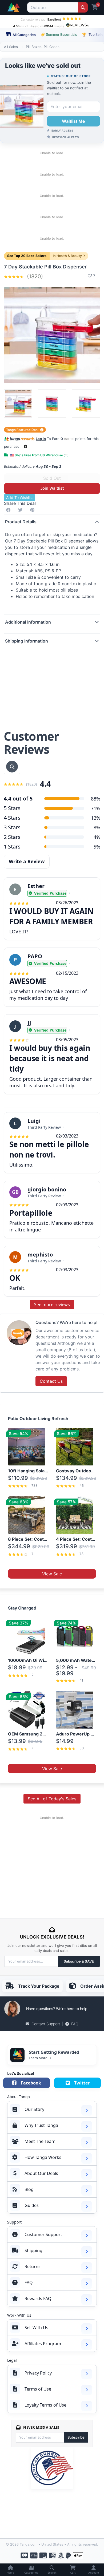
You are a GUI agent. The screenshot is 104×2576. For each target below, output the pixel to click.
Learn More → (40, 2058)
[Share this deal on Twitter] (21, 510)
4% (97, 837)
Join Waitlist (52, 488)
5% (97, 847)
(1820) (34, 276)
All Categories (24, 35)
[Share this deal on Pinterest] (33, 510)
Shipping (33, 2250)
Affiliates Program (43, 2344)
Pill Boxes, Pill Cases (43, 47)
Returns (33, 2266)
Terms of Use (38, 2389)
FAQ (75, 2024)
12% (96, 818)
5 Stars (12, 808)
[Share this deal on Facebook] (9, 510)
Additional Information (28, 622)
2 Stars (12, 837)
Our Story (34, 2109)
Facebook (31, 2083)
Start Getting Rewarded (54, 2052)
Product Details (21, 522)
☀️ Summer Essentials (59, 34)
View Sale (52, 1574)
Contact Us (51, 1381)
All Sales (11, 47)
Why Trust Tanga (41, 2125)
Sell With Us (36, 2328)
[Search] (83, 7)
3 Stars (12, 827)
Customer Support (43, 2234)
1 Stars (12, 847)
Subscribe (76, 2437)
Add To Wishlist (19, 498)
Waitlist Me (73, 121)
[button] (25, 447)
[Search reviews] (12, 767)
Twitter (82, 2083)
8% (97, 827)
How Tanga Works (43, 2157)
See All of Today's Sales (52, 1799)
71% (96, 808)
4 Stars (12, 818)
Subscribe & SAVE (79, 1961)
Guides (32, 2205)
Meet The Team (40, 2141)
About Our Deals (41, 2173)
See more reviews (52, 1305)
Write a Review (27, 861)
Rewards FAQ (38, 2298)
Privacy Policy (38, 2373)
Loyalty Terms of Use (45, 2405)
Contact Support (46, 2024)
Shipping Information (27, 641)
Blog (29, 2189)
